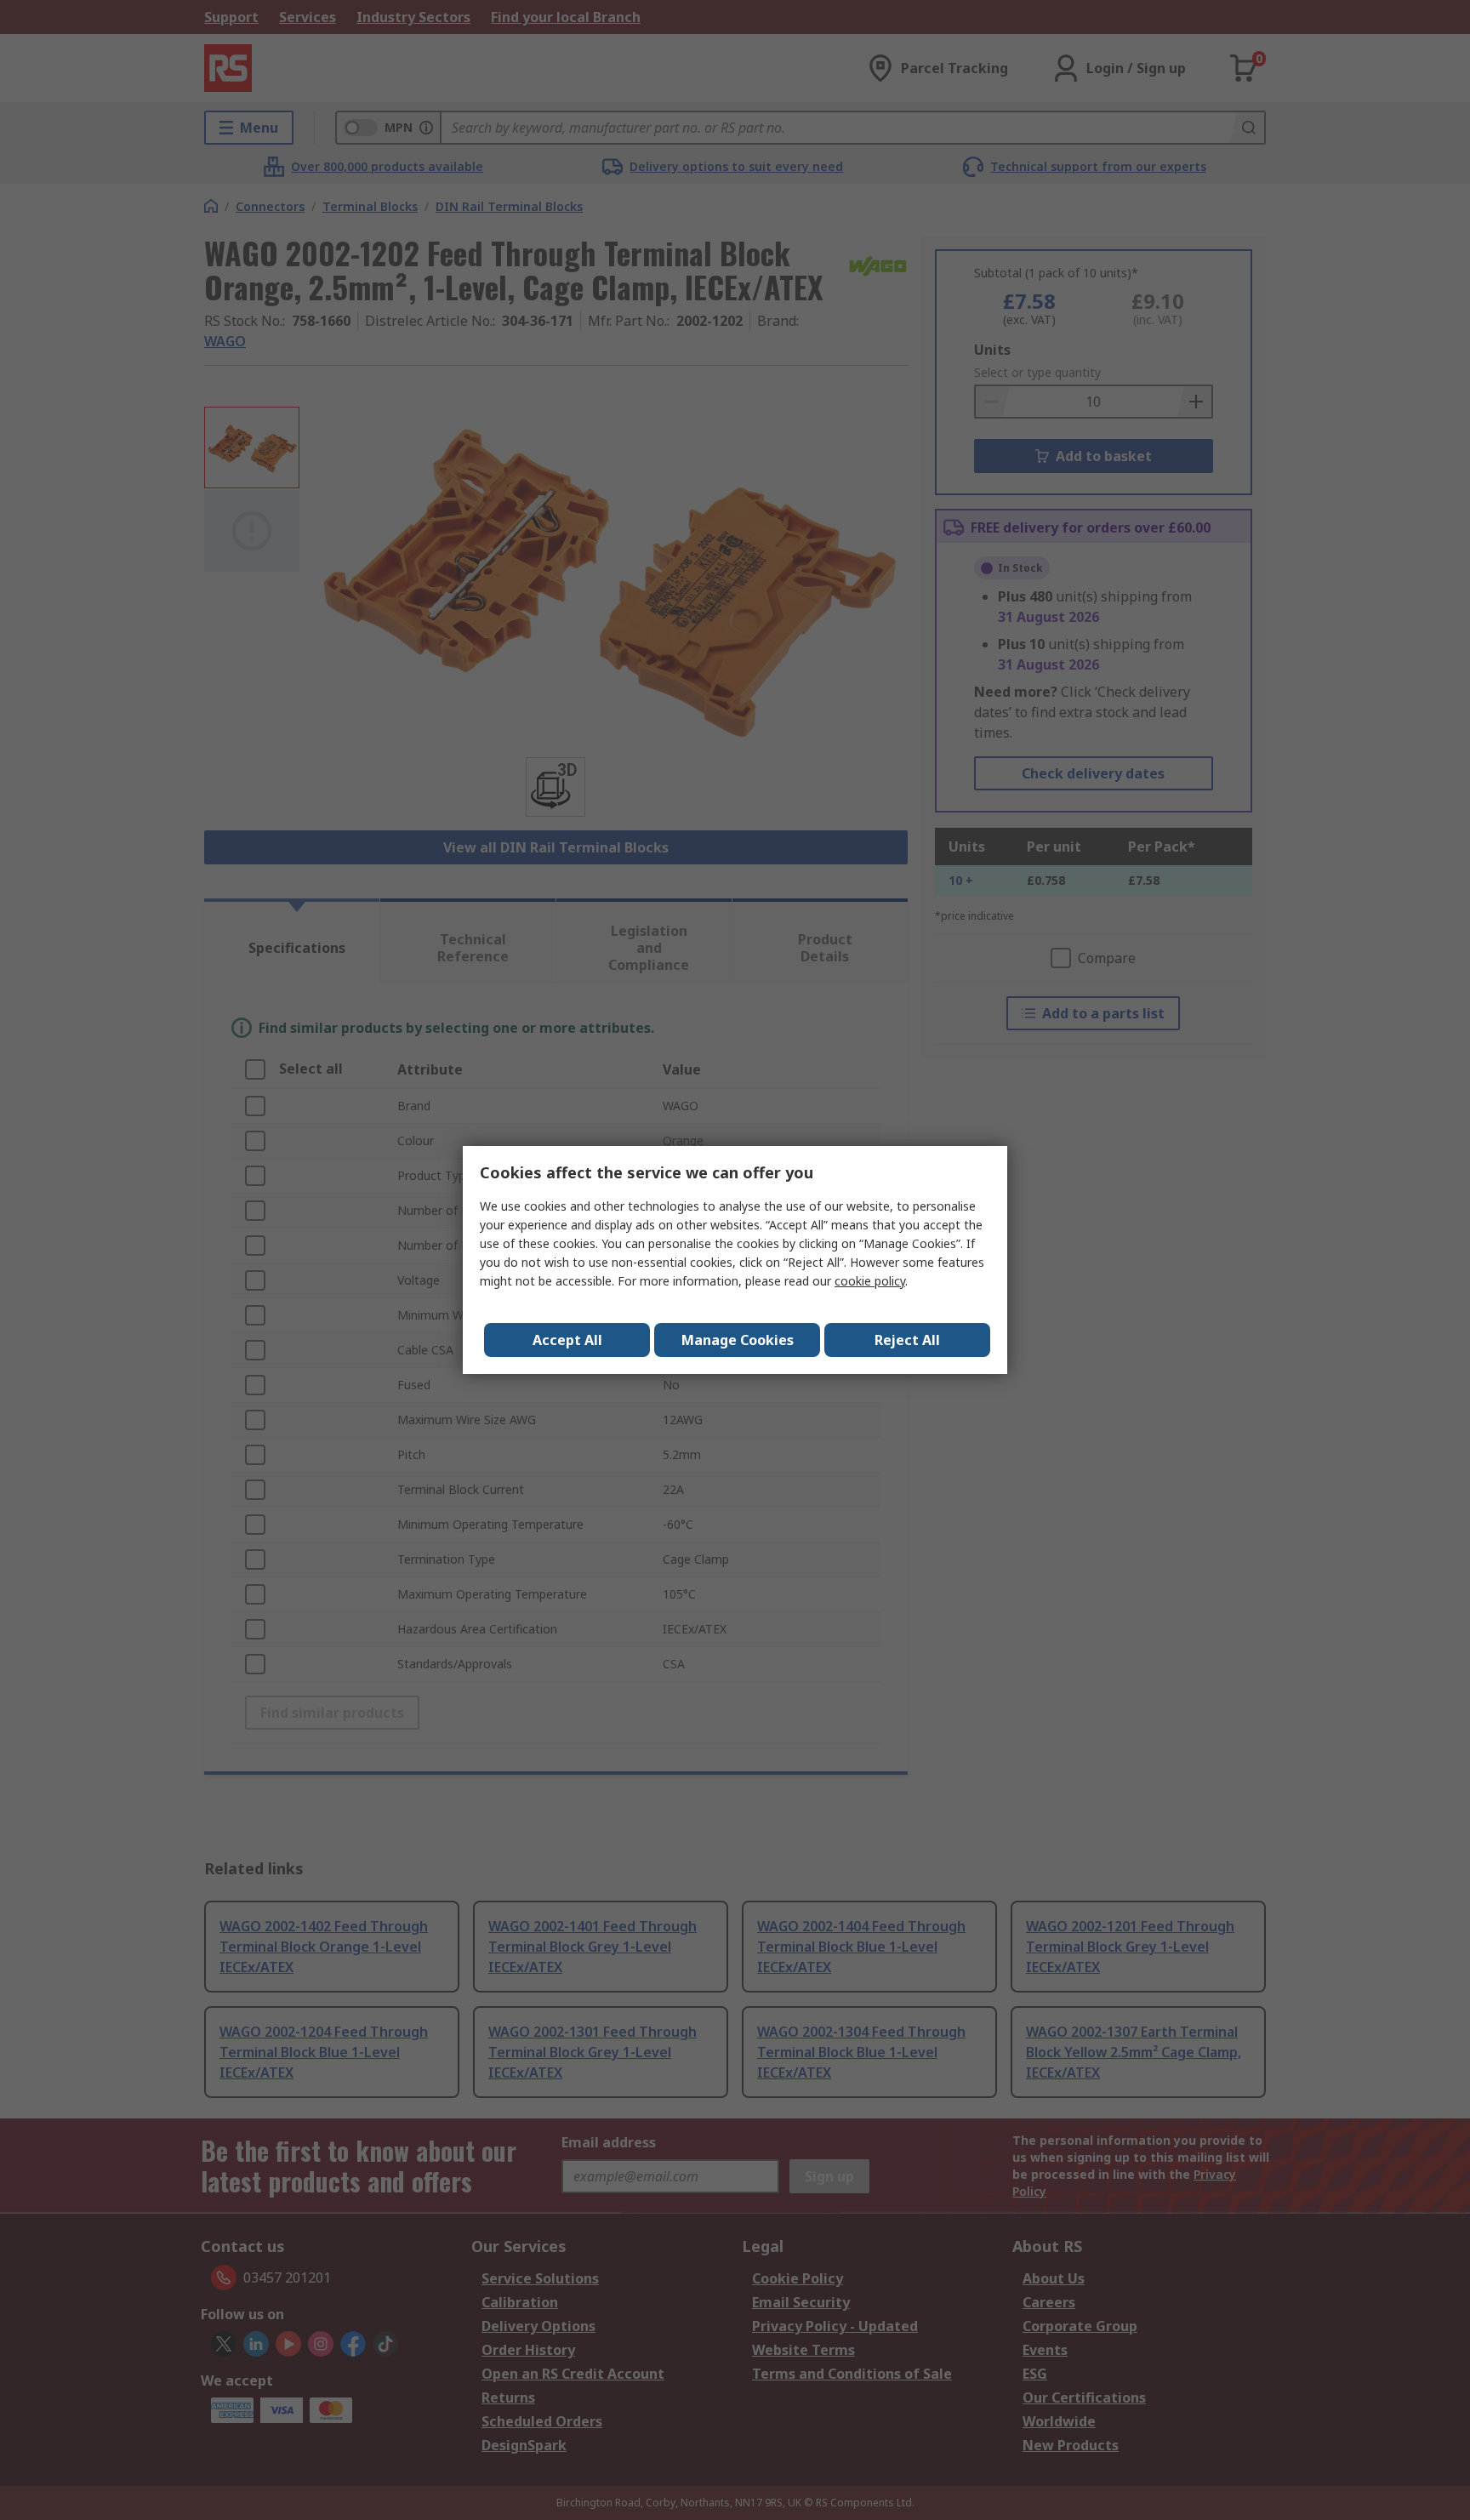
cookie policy (870, 1281)
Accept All (567, 1340)
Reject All (907, 1340)
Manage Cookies (738, 1340)
